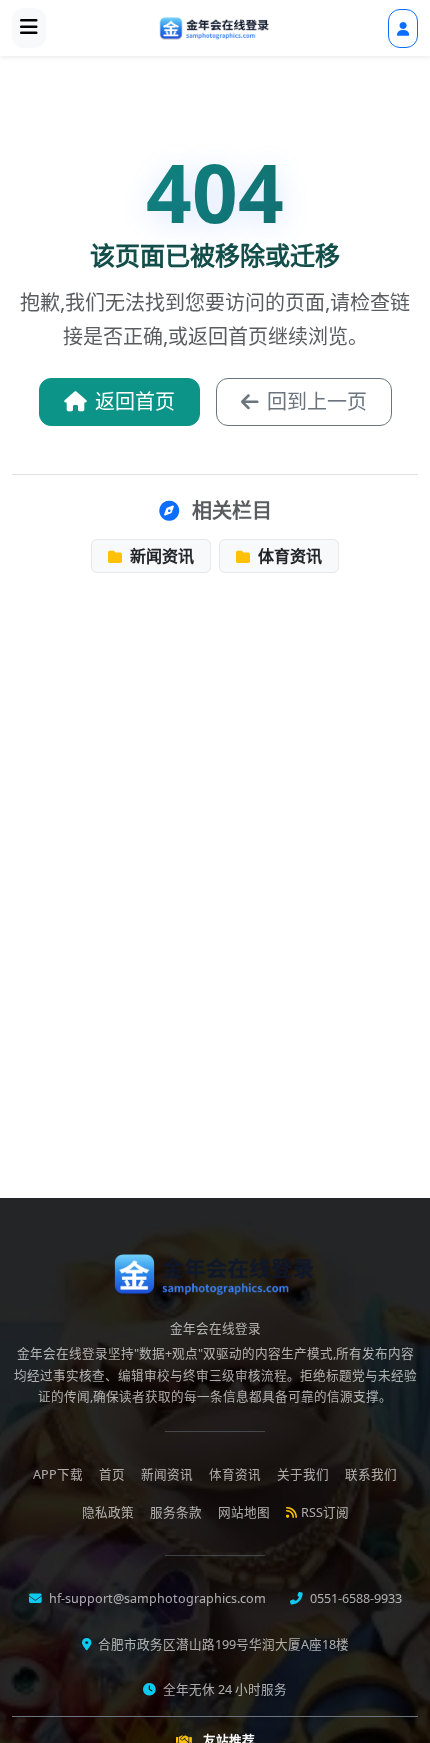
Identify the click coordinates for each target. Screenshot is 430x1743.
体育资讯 (288, 556)
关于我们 (303, 1474)
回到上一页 (317, 401)
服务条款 (176, 1512)
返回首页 (135, 401)
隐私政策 (108, 1512)
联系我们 (371, 1474)
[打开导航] (29, 28)
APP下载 (58, 1474)
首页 (112, 1474)
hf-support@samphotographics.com (156, 1598)
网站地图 (244, 1512)
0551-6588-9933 (354, 1598)
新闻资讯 (160, 556)
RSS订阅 (325, 1512)
